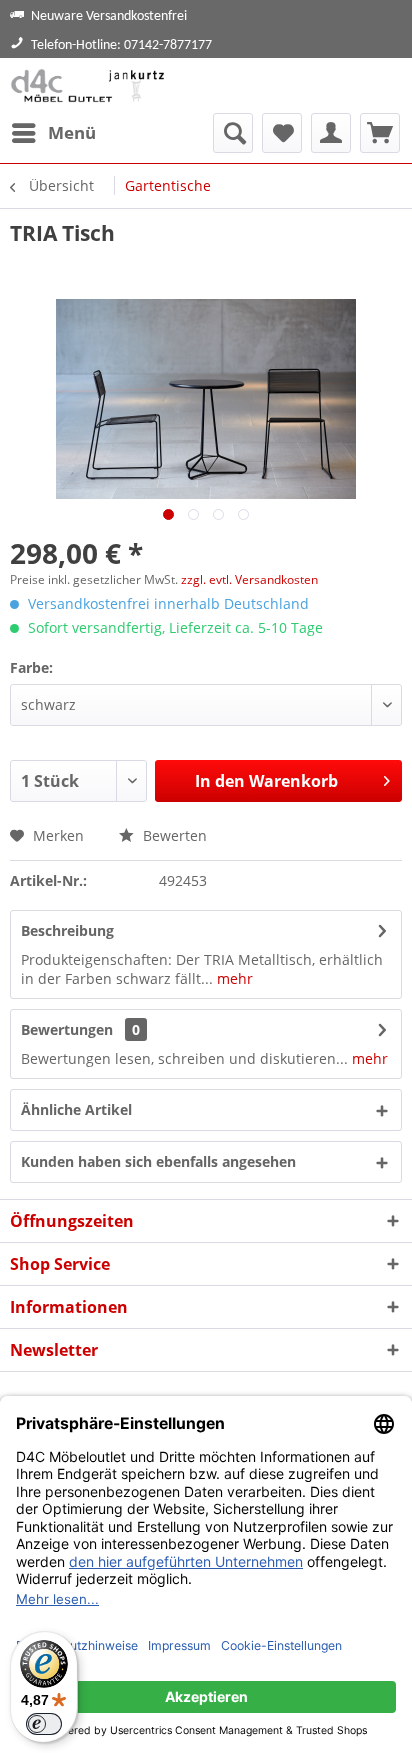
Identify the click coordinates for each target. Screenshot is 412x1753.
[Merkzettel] (282, 133)
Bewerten (173, 835)
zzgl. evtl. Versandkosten (249, 579)
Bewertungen (67, 1029)
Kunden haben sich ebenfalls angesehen (158, 1161)
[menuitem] (53, 133)
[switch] (44, 1724)
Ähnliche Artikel (76, 1109)
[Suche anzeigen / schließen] (233, 133)
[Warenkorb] (380, 133)
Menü (72, 132)
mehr (233, 978)
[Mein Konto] (331, 133)
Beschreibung (67, 930)
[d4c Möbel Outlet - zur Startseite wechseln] (90, 85)
